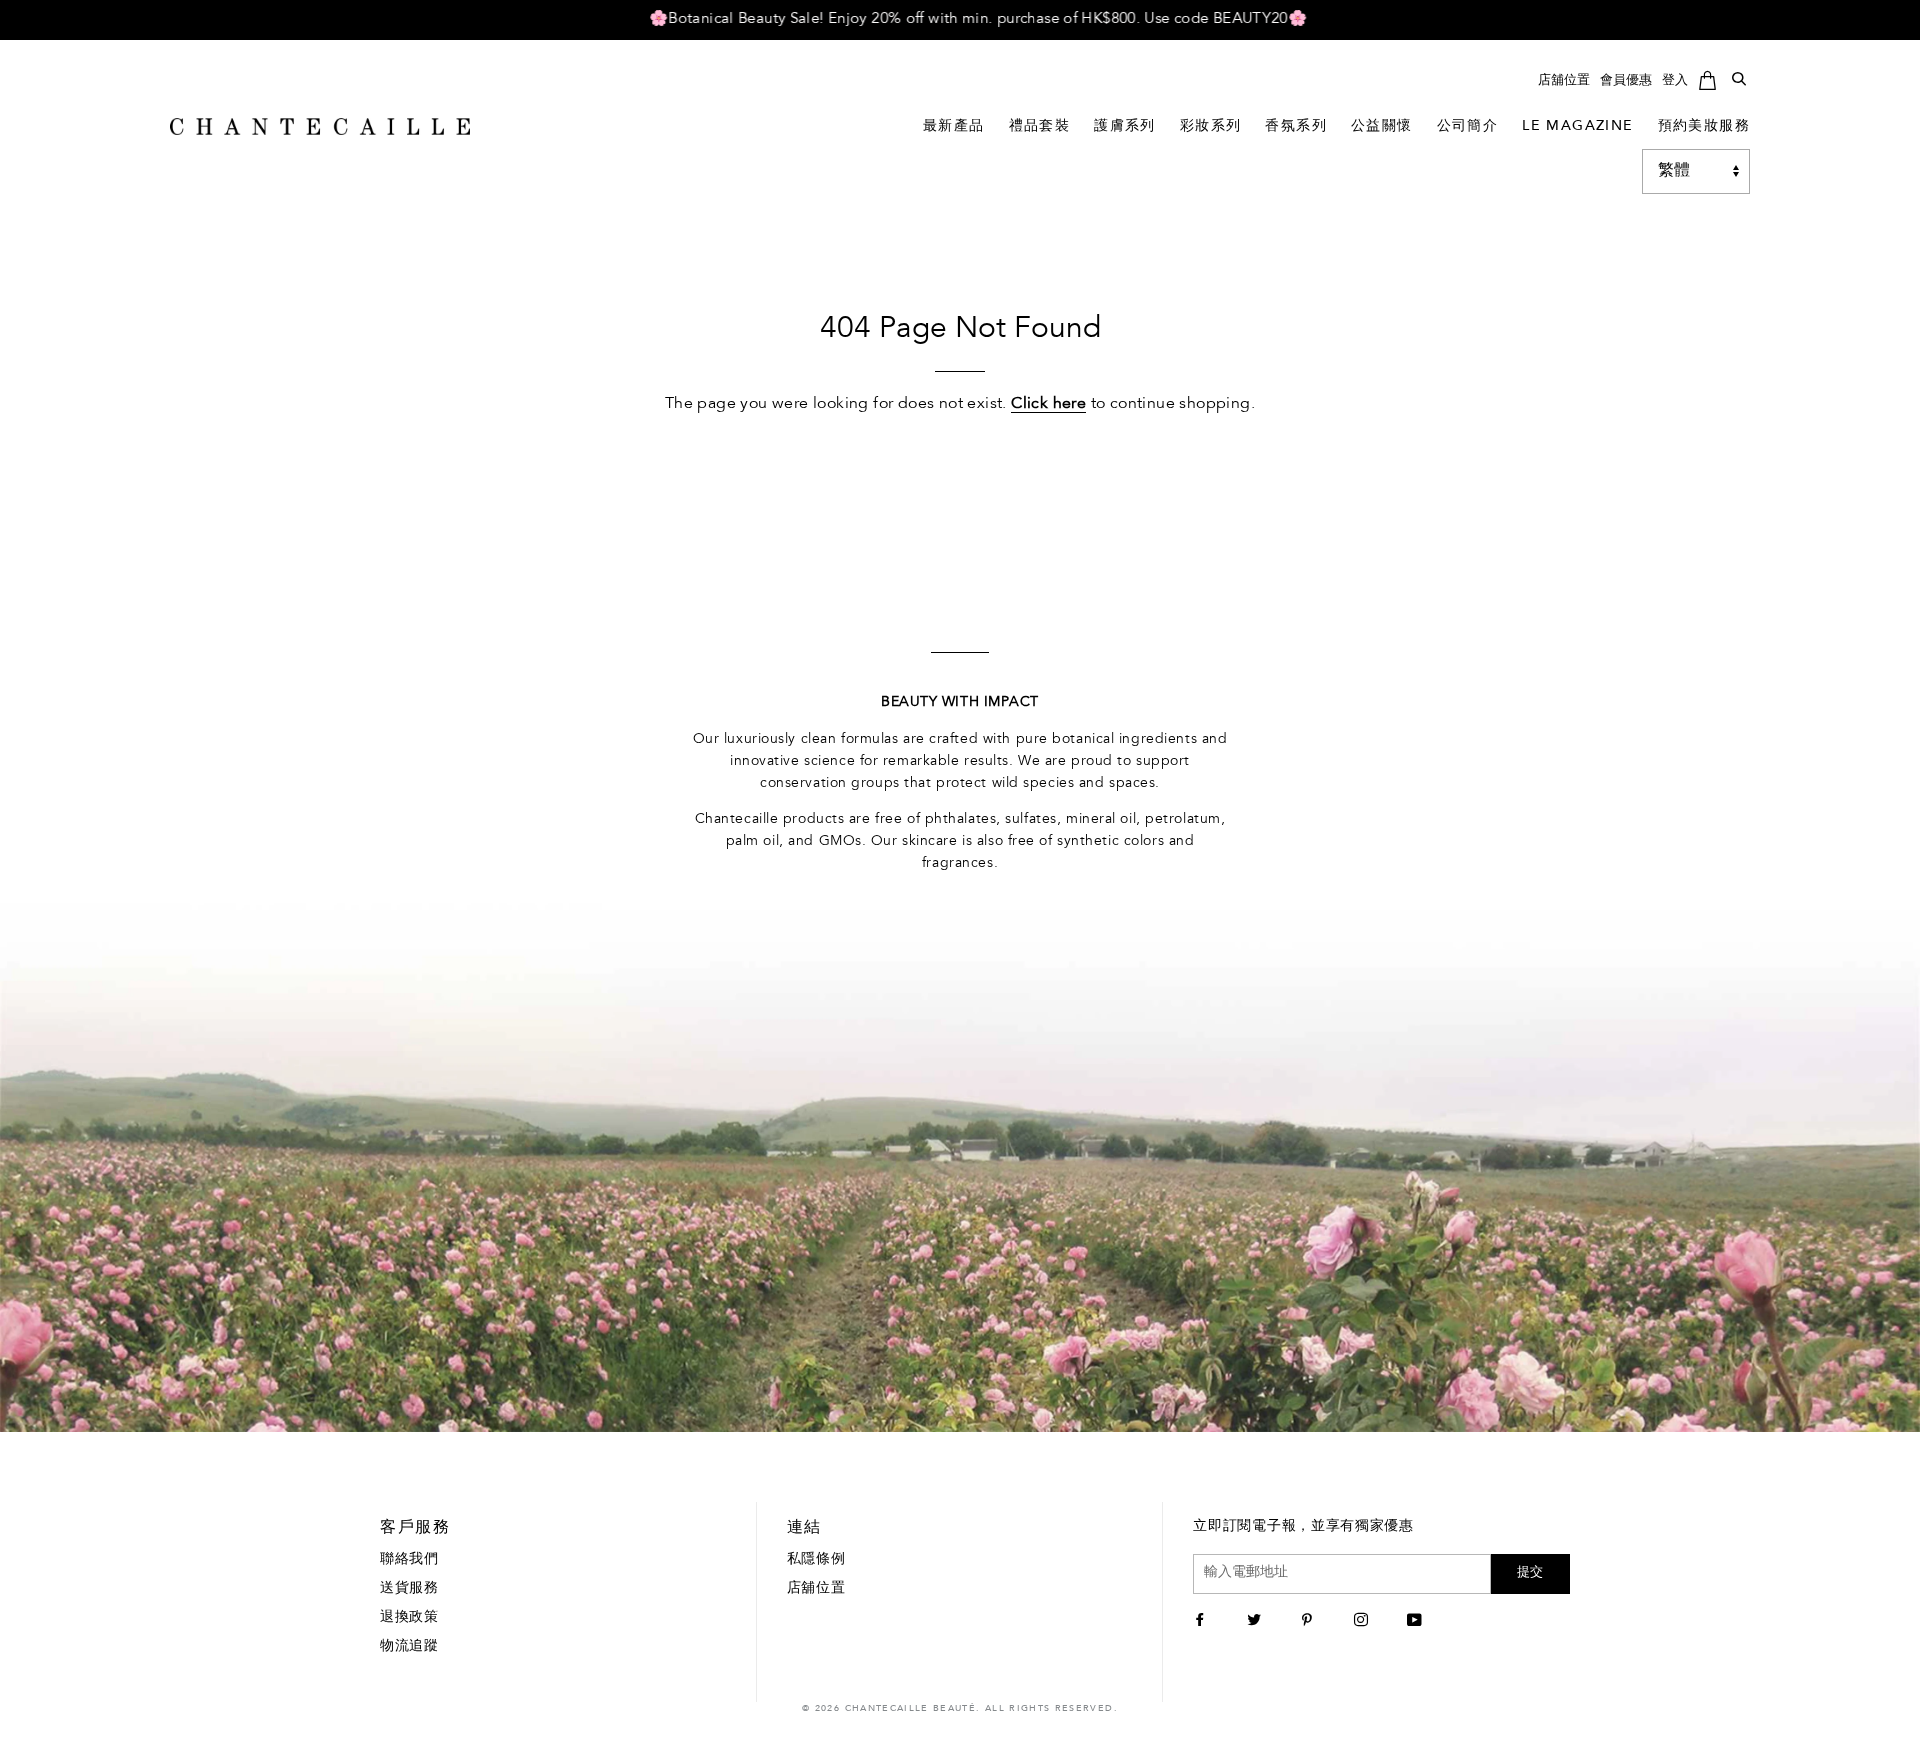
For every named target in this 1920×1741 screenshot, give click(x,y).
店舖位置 (1564, 80)
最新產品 (954, 127)
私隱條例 (816, 1560)
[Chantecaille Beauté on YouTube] (1417, 1622)
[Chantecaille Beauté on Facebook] (1202, 1622)
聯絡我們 (409, 1560)
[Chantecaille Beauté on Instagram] (1363, 1622)
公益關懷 (1382, 127)
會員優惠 (1626, 80)
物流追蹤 (409, 1647)
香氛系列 (1296, 127)
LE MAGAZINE (1577, 127)
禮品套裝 (1040, 127)
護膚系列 (1125, 127)
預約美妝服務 (1704, 127)
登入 (1675, 80)
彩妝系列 (1211, 127)
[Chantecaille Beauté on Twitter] (1256, 1622)
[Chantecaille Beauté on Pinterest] (1309, 1622)
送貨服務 (409, 1589)
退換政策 (409, 1618)
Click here (1048, 404)
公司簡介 (1468, 127)
